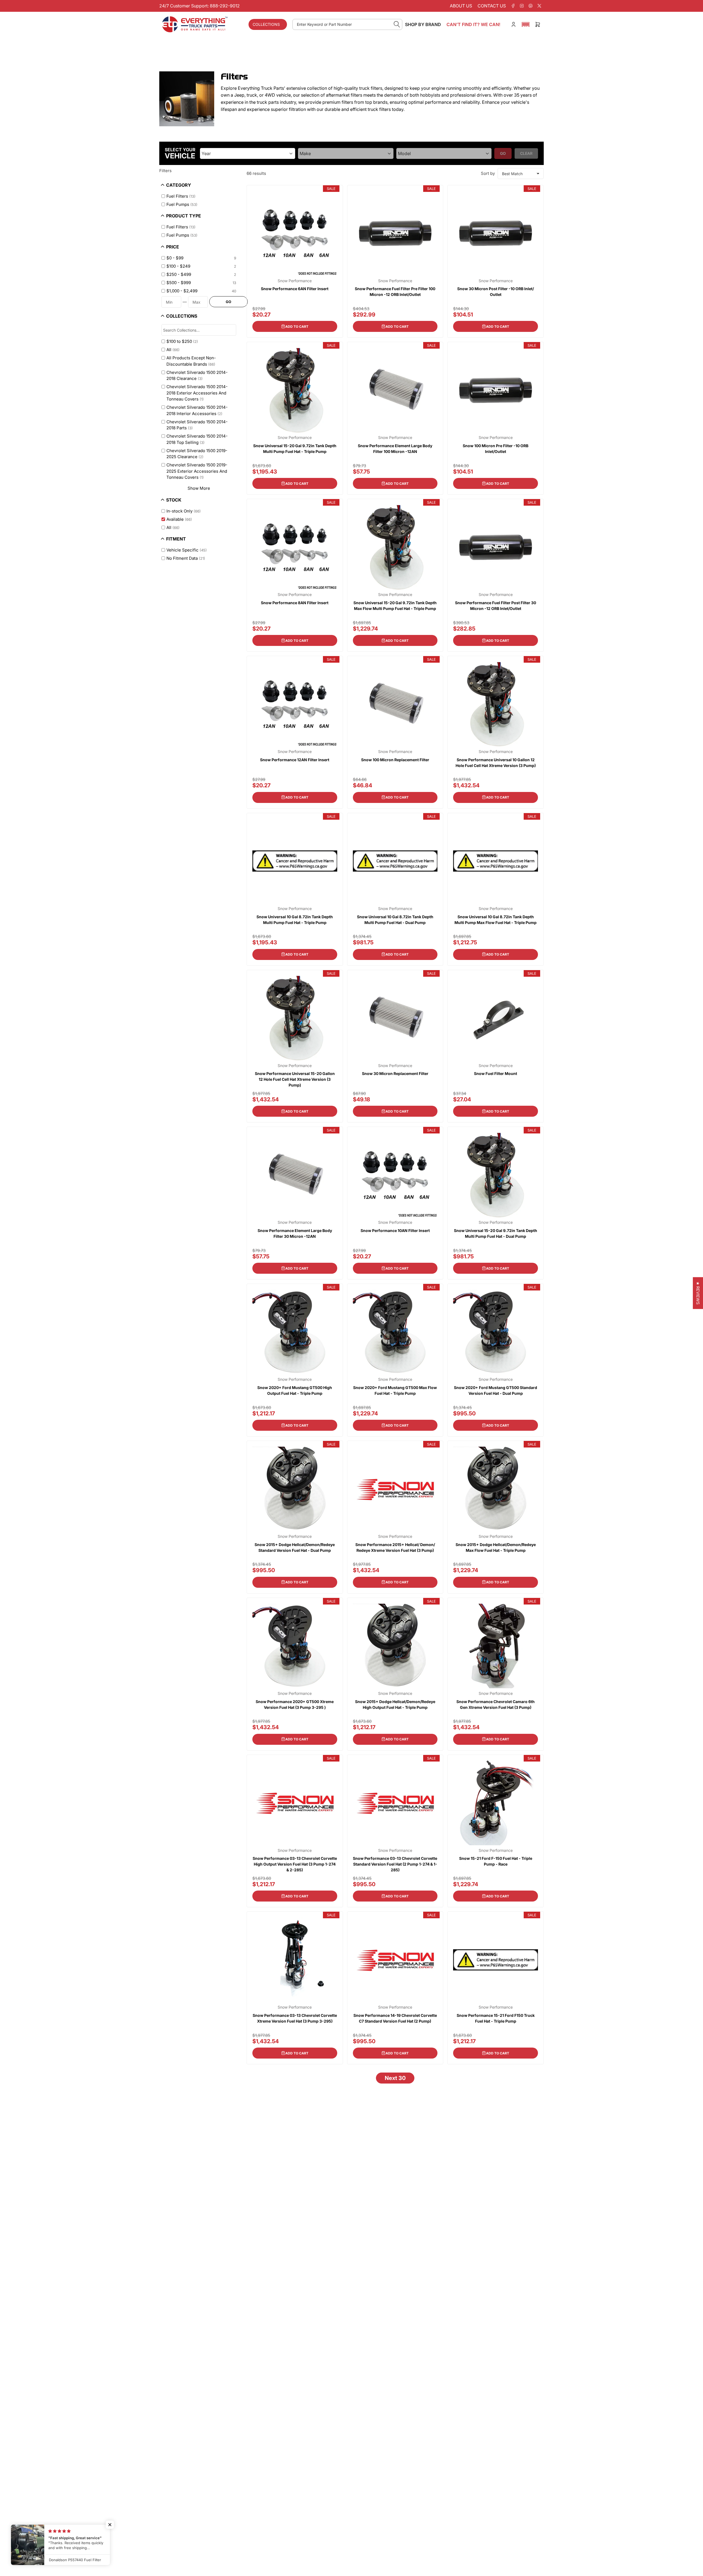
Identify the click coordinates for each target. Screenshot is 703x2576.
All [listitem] (173, 350)
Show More (199, 488)
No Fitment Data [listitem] (186, 558)
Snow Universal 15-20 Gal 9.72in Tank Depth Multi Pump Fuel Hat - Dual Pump (496, 1233)
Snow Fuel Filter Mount (496, 1073)
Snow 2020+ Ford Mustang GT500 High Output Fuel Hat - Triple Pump (295, 1390)
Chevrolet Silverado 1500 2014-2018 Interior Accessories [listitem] (197, 410)
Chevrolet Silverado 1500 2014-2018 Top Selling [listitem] (197, 439)
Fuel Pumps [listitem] (182, 204)
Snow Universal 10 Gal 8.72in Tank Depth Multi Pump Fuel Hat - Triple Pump (295, 920)
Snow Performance (295, 281)
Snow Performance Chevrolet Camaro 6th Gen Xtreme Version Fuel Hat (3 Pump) (496, 1704)
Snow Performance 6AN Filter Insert (295, 289)
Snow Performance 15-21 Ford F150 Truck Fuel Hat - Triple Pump (496, 2018)
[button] (526, 24)
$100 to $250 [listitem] (182, 341)
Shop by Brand (423, 24)
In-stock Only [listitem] (184, 511)
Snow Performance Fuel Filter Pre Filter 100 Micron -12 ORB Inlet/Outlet (395, 292)
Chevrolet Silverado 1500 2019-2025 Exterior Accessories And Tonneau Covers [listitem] (197, 471)
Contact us (492, 6)
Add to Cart (297, 327)
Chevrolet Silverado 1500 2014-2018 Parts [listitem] (197, 425)
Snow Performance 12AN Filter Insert (295, 760)
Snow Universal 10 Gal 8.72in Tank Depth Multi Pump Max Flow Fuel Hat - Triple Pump (496, 920)
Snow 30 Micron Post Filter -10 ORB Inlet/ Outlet (496, 292)
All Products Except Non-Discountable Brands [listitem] (191, 361)
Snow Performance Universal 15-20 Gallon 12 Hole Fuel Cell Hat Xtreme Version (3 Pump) (295, 1079)
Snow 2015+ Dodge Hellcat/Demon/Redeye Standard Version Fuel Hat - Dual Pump (295, 1547)
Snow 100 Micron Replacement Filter (395, 760)
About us (461, 6)
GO (228, 302)
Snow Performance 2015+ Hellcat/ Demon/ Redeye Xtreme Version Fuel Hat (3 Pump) (395, 1547)
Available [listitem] (179, 519)
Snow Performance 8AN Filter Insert (295, 603)
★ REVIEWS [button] (698, 1293)
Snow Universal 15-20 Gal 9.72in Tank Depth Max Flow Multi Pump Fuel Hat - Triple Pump (395, 606)
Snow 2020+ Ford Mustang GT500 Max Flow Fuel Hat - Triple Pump (395, 1390)
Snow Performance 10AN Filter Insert (395, 1230)
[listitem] (200, 258)
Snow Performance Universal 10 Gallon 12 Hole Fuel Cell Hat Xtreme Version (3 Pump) (496, 763)
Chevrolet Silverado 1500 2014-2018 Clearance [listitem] (197, 376)
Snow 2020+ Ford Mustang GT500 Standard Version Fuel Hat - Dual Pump (496, 1390)
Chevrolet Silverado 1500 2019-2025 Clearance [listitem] (197, 454)
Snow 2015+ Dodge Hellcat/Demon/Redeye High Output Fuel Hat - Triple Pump (395, 1704)
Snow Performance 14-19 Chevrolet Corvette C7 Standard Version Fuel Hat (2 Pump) (395, 2018)
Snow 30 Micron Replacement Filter (395, 1073)
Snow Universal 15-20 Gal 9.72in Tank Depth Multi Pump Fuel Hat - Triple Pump (295, 449)
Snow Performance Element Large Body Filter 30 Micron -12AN (295, 1233)
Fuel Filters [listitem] (181, 196)
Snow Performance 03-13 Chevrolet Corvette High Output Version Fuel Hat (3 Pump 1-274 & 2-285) (295, 1864)
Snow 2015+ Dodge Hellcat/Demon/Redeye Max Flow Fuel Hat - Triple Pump (496, 1547)
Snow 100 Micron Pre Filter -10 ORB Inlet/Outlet (496, 449)
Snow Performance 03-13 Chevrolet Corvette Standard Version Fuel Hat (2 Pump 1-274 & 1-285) (395, 1864)
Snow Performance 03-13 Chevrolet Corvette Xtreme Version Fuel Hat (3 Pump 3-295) (295, 2018)
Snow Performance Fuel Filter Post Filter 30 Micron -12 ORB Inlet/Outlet (496, 606)
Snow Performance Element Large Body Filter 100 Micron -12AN (395, 449)
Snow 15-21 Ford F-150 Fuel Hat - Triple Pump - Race (496, 1861)
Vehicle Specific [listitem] (187, 550)
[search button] (397, 24)
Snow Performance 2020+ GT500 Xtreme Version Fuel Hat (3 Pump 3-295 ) (295, 1704)
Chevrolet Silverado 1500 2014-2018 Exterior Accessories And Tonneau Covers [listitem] (197, 393)
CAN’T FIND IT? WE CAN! (473, 24)
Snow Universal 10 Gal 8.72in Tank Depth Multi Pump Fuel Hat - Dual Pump (395, 920)
